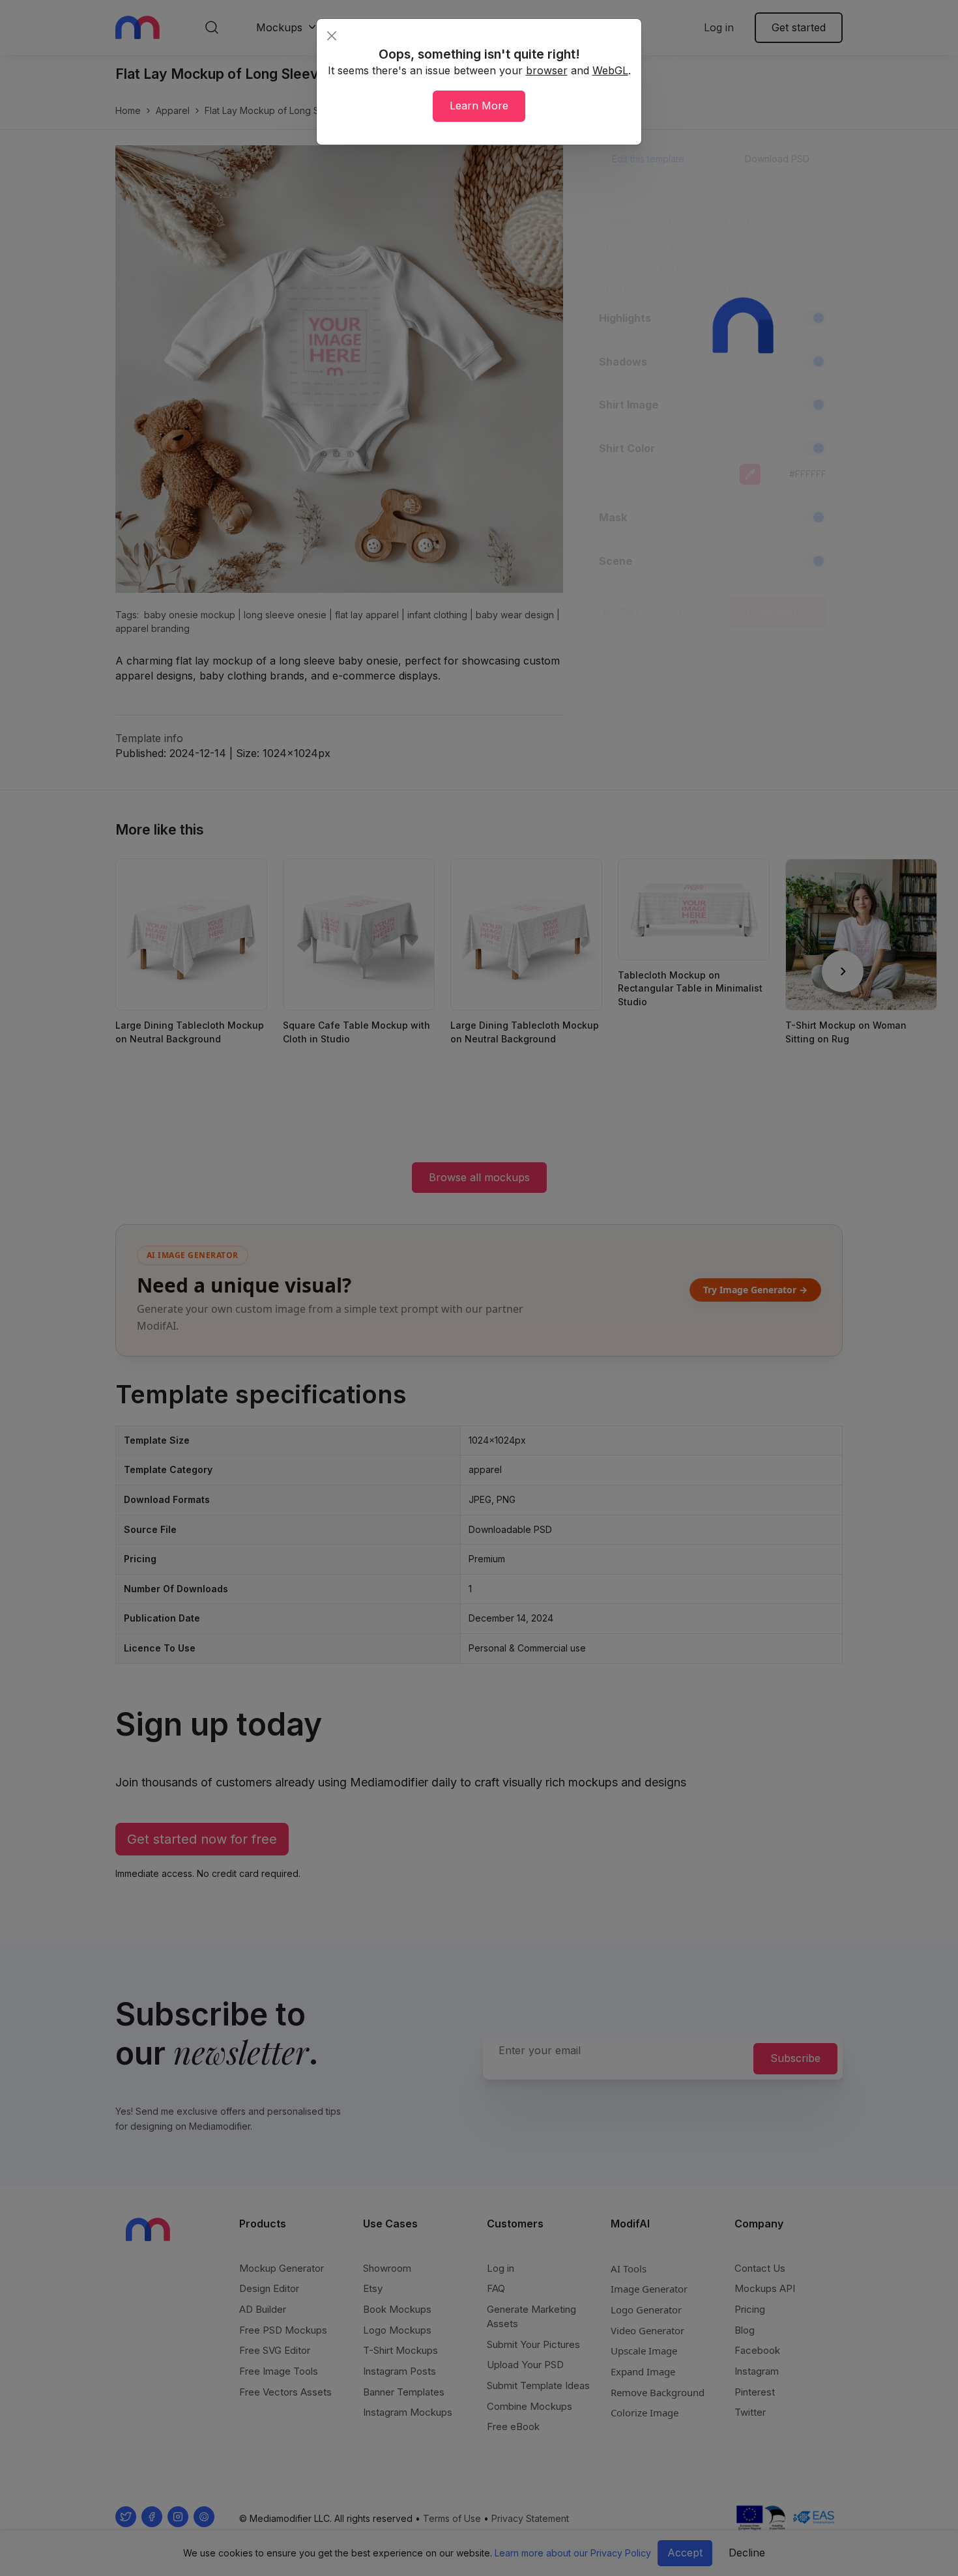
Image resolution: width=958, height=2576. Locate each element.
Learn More (479, 106)
